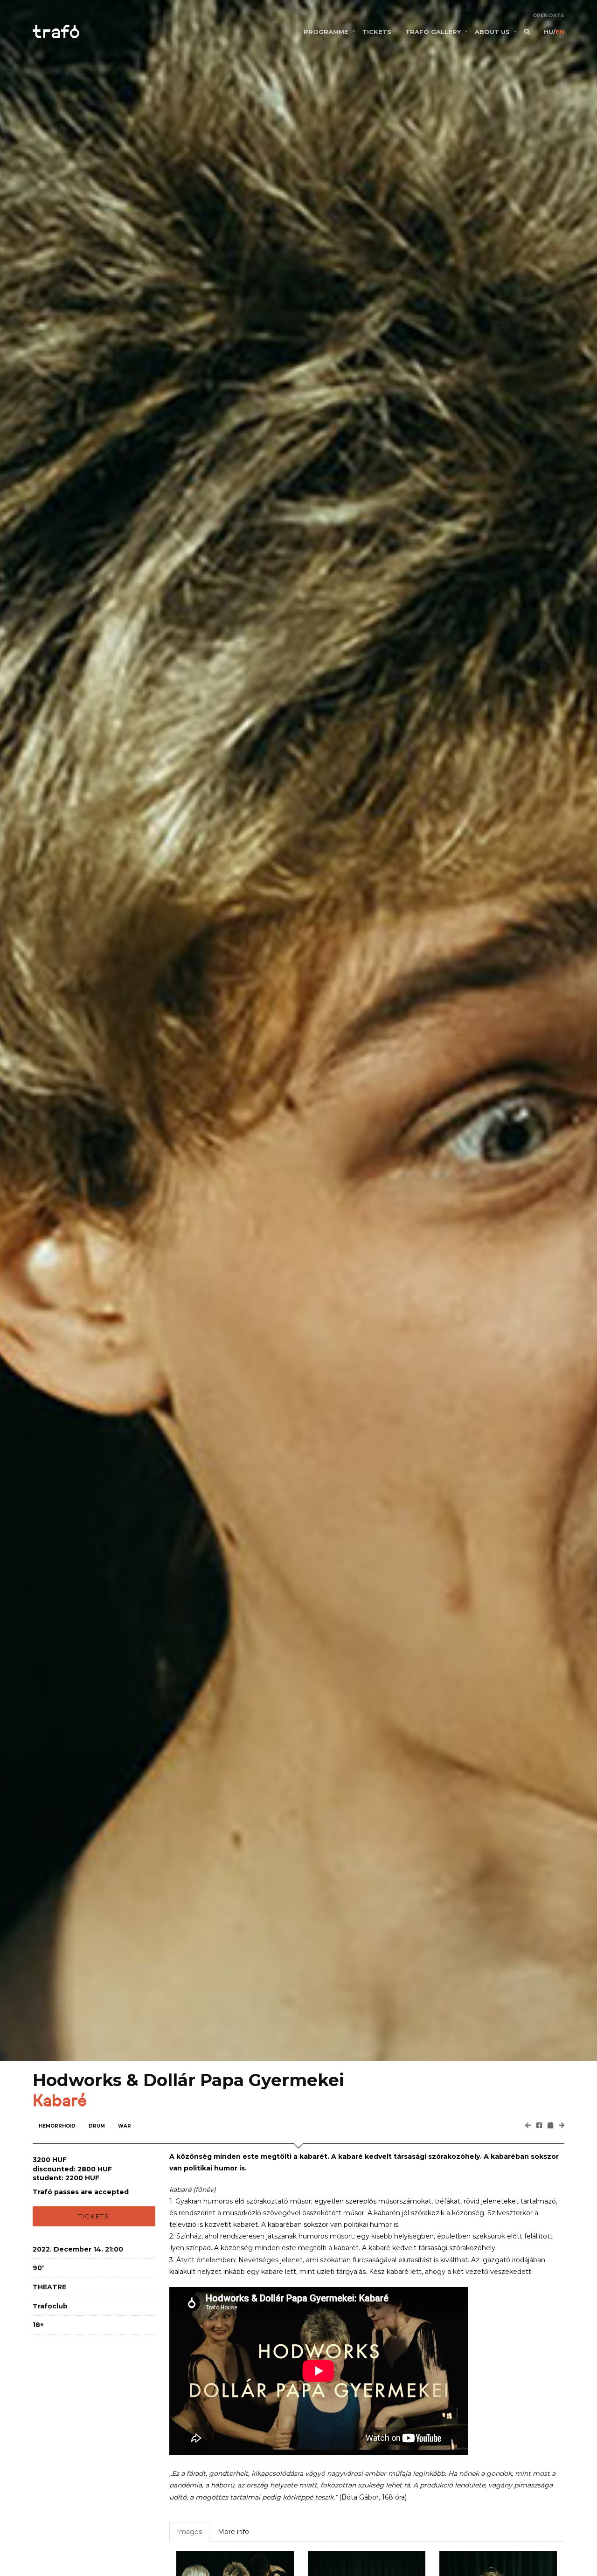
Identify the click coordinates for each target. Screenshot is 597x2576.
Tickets (94, 2216)
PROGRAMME (326, 32)
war (125, 2126)
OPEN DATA (548, 16)
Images (189, 2532)
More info (233, 2532)
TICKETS (377, 32)
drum (97, 2126)
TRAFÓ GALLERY (433, 32)
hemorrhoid (57, 2126)
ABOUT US (492, 32)
